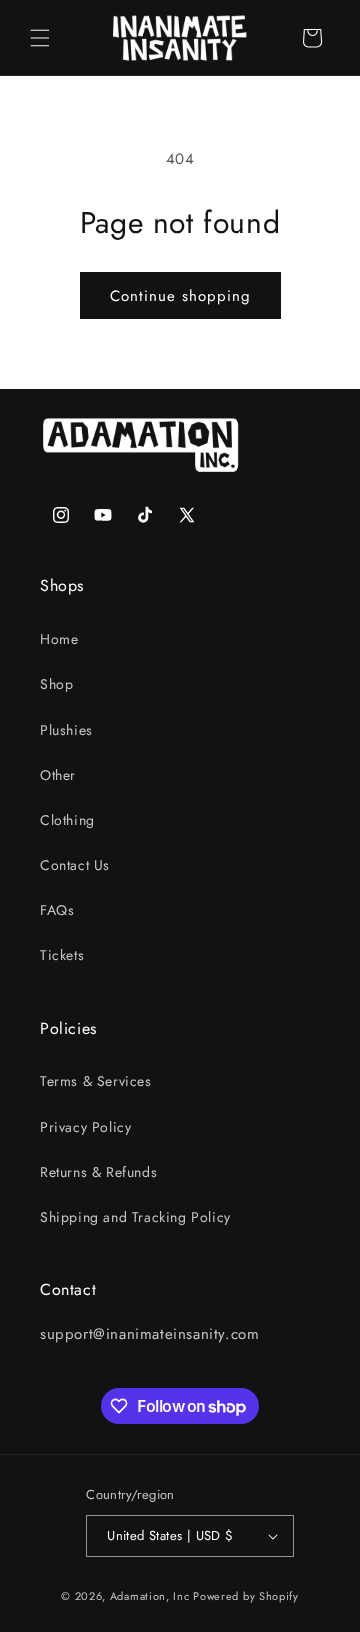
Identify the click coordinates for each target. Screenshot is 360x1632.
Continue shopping (180, 296)
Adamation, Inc (150, 1596)
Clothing (67, 820)
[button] (40, 38)
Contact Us (75, 865)
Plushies (66, 730)
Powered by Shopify (246, 1596)
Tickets (62, 955)
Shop (56, 684)
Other (58, 775)
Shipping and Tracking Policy (135, 1217)
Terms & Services (96, 1081)
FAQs (57, 910)
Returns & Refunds (98, 1172)
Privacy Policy (85, 1127)
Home (59, 639)
